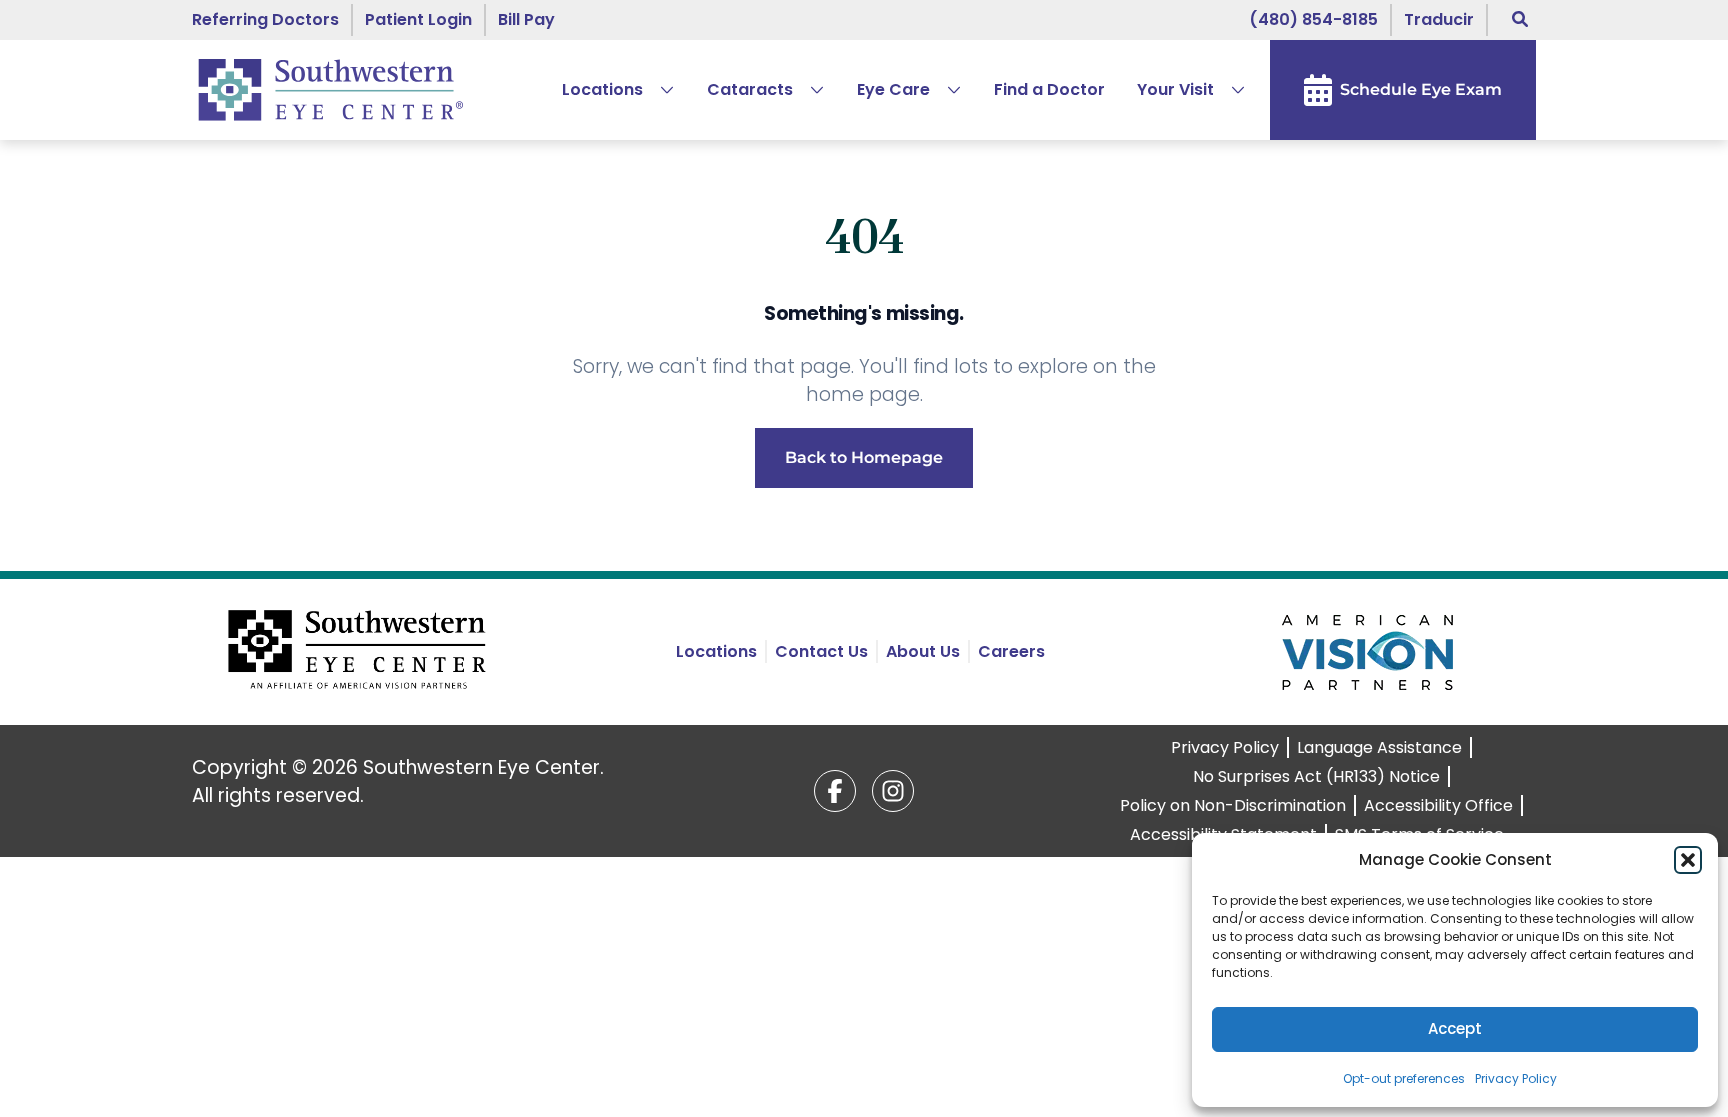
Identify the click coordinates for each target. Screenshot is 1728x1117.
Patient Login (418, 19)
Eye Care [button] (893, 89)
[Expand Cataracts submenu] (809, 90)
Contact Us (821, 651)
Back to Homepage (864, 457)
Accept (1455, 1028)
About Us (923, 651)
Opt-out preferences (1404, 1078)
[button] (1688, 860)
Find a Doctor (1049, 89)
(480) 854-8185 (1313, 19)
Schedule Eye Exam (1421, 89)
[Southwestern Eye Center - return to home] (360, 652)
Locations (602, 89)
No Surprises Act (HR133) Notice (1316, 776)
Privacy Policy (1516, 1078)
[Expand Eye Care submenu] (946, 90)
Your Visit (1175, 89)
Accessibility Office (1438, 805)
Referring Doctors (265, 19)
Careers (1011, 651)
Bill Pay (526, 19)
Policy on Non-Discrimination (1233, 805)
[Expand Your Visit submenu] (1230, 90)
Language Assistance (1379, 747)
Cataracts (750, 89)
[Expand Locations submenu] (659, 90)
